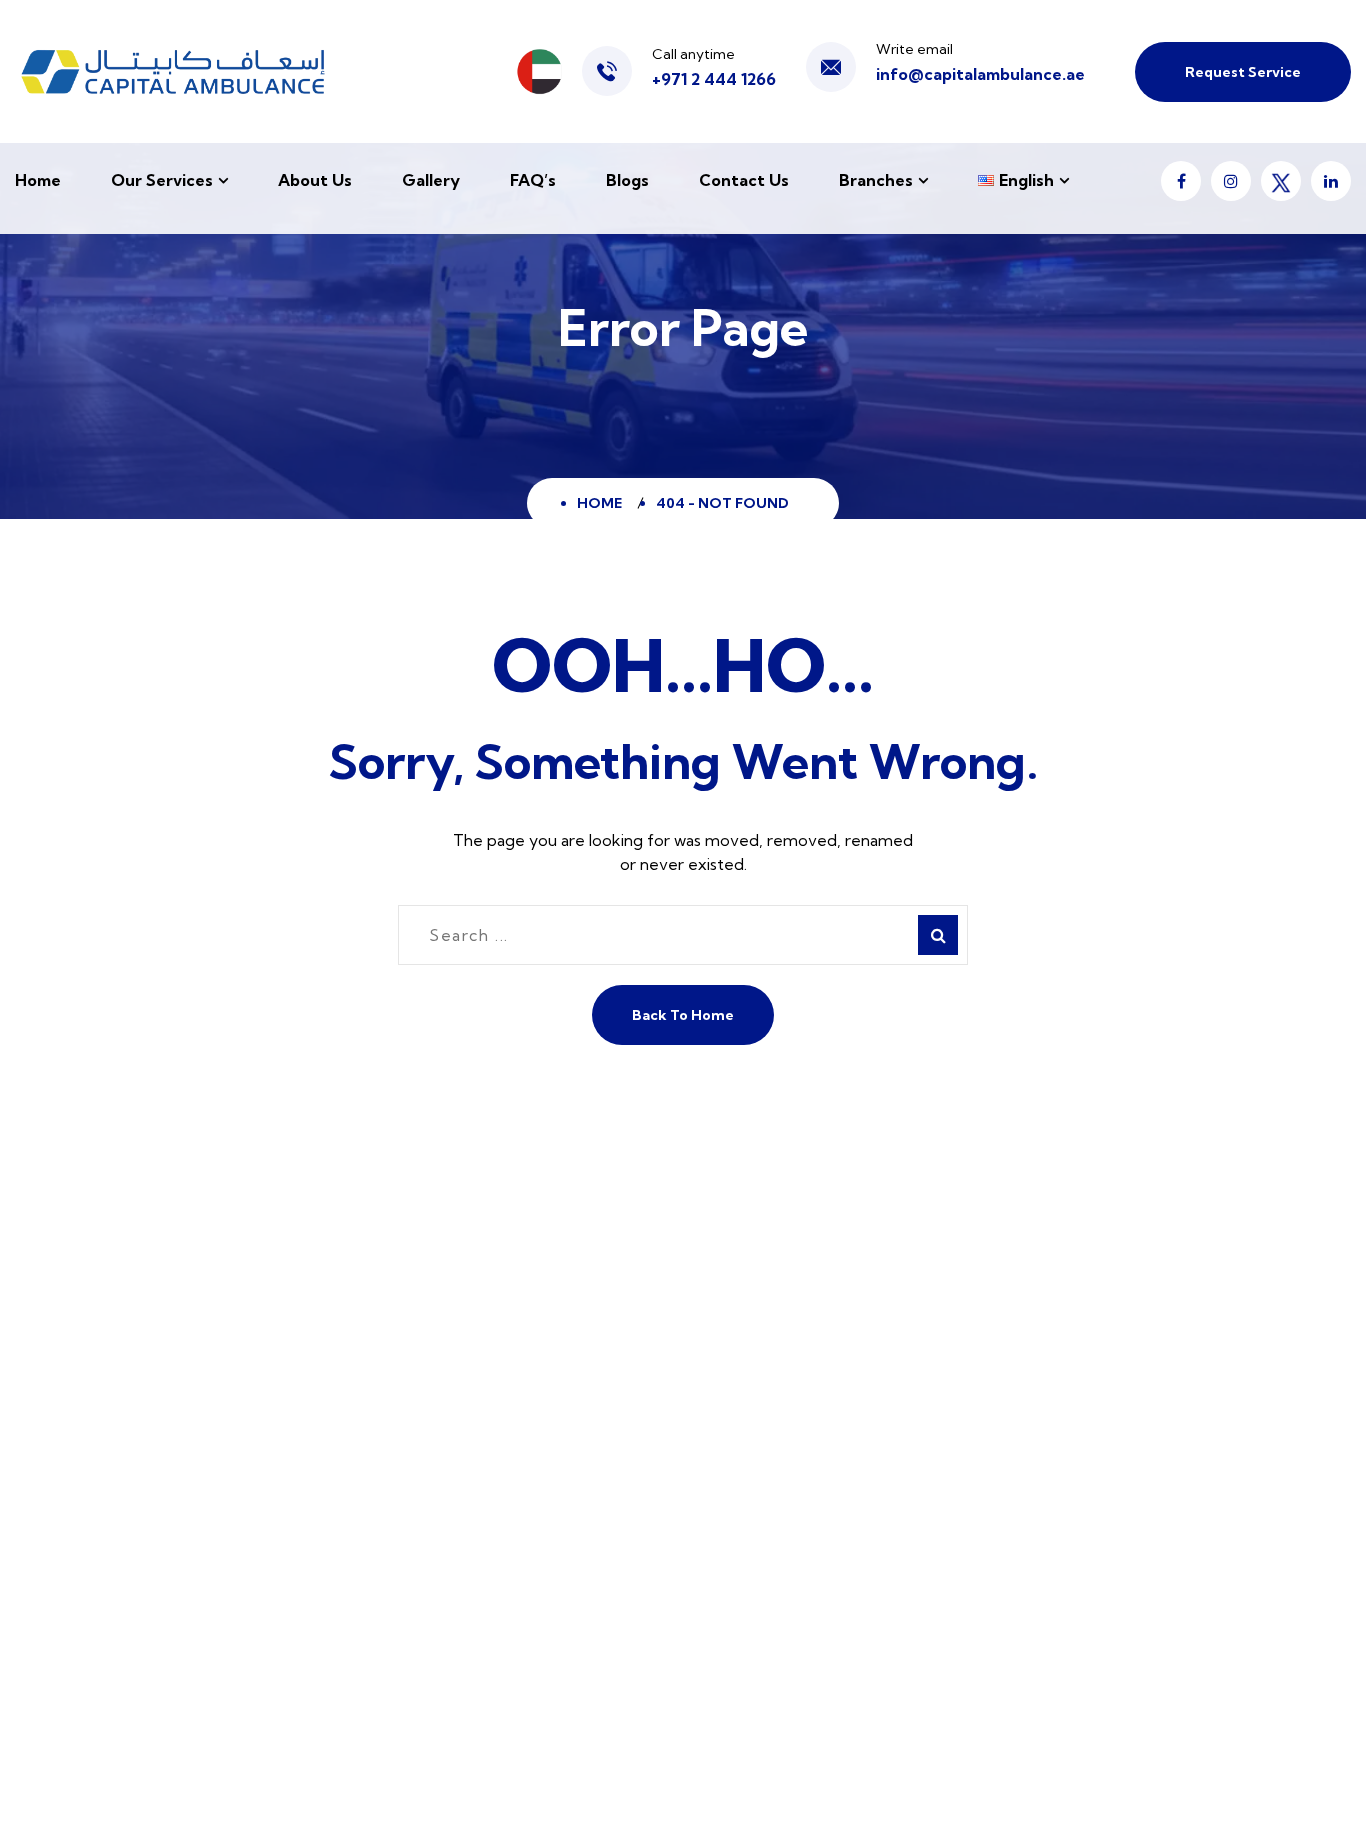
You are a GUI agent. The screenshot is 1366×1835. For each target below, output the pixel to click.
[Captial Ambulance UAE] (173, 72)
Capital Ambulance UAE (282, 1779)
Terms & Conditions (228, 1806)
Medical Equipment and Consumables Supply (837, 1682)
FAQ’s (533, 180)
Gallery (431, 180)
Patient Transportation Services (817, 1481)
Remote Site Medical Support (808, 1333)
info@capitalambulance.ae (980, 74)
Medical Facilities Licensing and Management (813, 1616)
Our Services (162, 180)
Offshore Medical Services (796, 1374)
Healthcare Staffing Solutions (806, 1563)
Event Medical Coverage (790, 1292)
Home (38, 180)
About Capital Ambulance (468, 1292)
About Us (315, 180)
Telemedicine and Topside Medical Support (828, 1427)
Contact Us (744, 180)
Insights (401, 1497)
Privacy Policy (98, 1806)
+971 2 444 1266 (714, 79)
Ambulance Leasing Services (803, 1522)
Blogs (627, 180)
